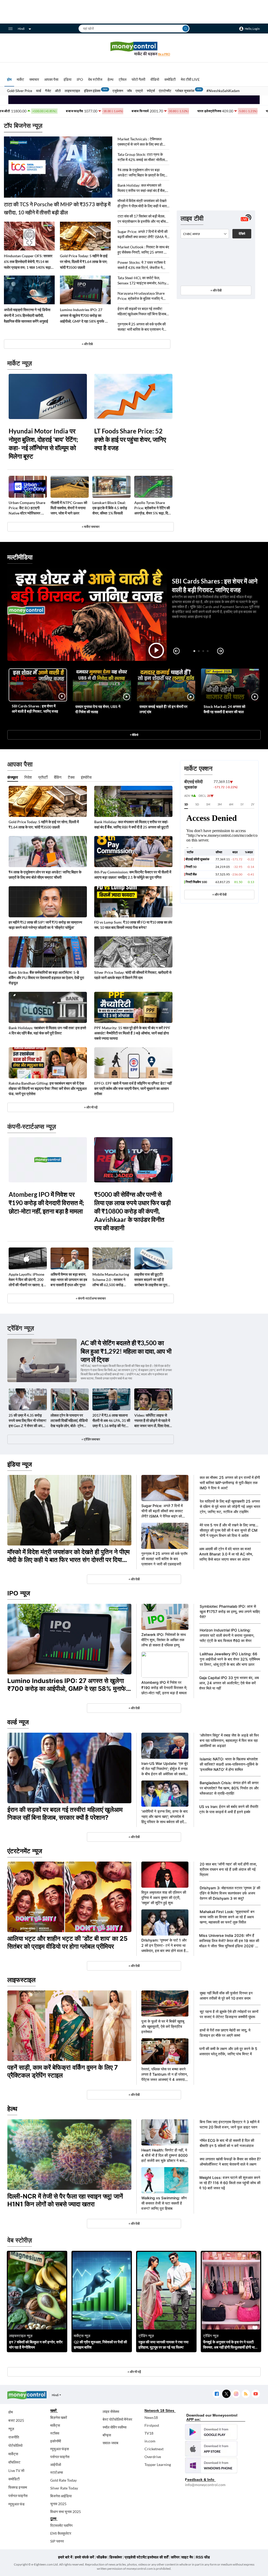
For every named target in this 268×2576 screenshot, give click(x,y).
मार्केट (20, 79)
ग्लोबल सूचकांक (185, 91)
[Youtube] (256, 2394)
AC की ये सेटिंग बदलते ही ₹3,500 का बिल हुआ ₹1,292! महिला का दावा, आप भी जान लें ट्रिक (126, 1351)
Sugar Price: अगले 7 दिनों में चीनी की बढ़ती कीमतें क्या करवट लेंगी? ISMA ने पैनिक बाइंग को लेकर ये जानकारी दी (143, 234)
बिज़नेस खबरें (59, 2417)
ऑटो (58, 91)
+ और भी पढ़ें (91, 1107)
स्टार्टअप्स (57, 2472)
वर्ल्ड (39, 91)
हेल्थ (110, 79)
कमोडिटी (170, 79)
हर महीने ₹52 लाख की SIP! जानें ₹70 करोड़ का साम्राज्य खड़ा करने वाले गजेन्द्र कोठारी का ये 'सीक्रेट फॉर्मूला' (45, 925)
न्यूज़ (11, 2429)
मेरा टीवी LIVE (190, 79)
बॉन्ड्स (107, 2435)
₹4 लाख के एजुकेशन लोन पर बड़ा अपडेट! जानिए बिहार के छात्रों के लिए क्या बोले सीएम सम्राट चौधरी (141, 173)
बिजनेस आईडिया (61, 2496)
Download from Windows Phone (211, 2465)
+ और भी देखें (219, 894)
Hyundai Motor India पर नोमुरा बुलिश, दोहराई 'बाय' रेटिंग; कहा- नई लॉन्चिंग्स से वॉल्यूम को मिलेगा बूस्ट (43, 443)
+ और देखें (216, 290)
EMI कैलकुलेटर (61, 2533)
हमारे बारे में (65, 2557)
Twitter (226, 2394)
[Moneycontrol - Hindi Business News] (134, 49)
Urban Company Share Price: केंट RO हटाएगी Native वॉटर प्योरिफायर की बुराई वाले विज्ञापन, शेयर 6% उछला (27, 508)
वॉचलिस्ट (14, 2462)
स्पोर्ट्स (151, 91)
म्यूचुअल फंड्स (60, 2449)
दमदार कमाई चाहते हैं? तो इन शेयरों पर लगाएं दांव (163, 709)
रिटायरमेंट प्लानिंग (61, 2525)
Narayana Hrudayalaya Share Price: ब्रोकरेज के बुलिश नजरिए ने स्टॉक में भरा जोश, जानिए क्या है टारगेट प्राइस (142, 296)
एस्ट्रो (139, 91)
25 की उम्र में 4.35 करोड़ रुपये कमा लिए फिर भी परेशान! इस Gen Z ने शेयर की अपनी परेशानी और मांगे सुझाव (28, 1421)
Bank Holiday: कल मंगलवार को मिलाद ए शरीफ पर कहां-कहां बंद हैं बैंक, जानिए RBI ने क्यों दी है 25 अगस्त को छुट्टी (141, 188)
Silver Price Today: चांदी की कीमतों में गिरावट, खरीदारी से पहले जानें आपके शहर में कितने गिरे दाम (133, 975)
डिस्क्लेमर (116, 2557)
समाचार (34, 79)
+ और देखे (87, 344)
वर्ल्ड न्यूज (18, 1722)
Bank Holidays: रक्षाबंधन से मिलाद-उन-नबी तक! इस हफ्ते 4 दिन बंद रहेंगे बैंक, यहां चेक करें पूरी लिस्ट (47, 1030)
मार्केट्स (13, 2454)
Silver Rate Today (64, 2488)
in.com (150, 2441)
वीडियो (155, 79)
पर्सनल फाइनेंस (18, 2496)
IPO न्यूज (19, 1593)
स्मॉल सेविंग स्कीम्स (115, 2427)
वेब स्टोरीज (95, 79)
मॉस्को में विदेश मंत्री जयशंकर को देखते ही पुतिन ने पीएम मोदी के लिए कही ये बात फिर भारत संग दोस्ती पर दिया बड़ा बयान (142, 204)
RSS (246, 2394)
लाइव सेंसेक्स (111, 2411)
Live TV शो (16, 2471)
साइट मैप (187, 2557)
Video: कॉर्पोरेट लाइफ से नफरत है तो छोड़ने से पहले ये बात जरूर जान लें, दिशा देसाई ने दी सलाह (153, 1421)
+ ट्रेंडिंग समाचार (91, 1439)
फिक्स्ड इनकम (18, 2487)
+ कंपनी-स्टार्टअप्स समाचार (91, 1298)
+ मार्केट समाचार (91, 527)
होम (9, 79)
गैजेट (48, 91)
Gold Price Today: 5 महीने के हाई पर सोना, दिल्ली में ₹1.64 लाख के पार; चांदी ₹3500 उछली (84, 262)
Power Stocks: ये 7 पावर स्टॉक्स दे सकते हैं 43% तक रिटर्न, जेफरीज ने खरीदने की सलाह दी (141, 265)
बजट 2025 (16, 2420)
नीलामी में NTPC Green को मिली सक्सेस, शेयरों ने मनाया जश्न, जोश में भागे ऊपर (69, 508)
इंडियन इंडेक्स (92, 91)
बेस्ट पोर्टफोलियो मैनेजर (117, 2419)
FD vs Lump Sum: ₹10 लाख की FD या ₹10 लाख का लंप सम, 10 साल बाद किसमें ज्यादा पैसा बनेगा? (133, 925)
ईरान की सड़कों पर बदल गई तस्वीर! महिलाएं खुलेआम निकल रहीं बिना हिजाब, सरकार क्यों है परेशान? (142, 311)
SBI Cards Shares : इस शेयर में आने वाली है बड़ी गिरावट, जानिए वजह (35, 709)
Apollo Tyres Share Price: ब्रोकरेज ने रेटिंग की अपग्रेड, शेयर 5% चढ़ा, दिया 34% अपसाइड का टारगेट (153, 508)
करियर (175, 2557)
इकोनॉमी (56, 2441)
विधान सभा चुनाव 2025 (66, 2512)
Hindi (21, 29)
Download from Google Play (211, 2432)
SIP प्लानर (57, 2541)
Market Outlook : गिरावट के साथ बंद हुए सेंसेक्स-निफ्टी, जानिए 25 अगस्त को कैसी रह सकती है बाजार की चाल (143, 250)
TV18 (149, 2433)
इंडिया (68, 79)
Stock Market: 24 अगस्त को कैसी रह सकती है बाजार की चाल (224, 709)
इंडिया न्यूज (20, 1464)
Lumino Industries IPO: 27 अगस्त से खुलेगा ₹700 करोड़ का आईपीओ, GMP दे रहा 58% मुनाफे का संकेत (84, 316)
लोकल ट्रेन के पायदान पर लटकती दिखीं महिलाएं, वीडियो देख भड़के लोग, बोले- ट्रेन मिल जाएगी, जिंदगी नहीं (69, 1421)
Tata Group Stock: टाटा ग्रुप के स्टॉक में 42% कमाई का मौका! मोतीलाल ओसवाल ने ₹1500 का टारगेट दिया (142, 157)
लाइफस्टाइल (72, 91)
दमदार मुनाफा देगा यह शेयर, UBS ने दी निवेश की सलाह (98, 709)
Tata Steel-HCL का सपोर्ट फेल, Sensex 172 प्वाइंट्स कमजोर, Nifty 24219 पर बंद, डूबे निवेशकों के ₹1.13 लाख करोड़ (142, 281)
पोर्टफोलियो (15, 2445)
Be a (164, 54)
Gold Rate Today (63, 2480)
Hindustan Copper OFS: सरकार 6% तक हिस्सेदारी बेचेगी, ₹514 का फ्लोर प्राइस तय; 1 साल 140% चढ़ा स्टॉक (28, 262)
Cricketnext (154, 2449)
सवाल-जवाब (110, 2443)
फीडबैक (102, 2557)
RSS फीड (203, 2557)
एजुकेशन (118, 91)
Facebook (217, 2394)
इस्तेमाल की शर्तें (158, 2557)
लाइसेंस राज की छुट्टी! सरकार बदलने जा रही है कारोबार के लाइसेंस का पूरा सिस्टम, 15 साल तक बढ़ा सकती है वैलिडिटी (151, 1280)
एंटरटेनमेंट (165, 91)
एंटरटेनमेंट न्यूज (25, 1851)
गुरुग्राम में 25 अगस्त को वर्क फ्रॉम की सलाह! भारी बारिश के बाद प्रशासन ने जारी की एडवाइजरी (142, 327)
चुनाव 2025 (58, 2504)
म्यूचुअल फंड (16, 2504)
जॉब (129, 91)
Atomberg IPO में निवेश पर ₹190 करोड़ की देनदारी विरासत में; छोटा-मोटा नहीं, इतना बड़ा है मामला (46, 1203)
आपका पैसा (51, 79)
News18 (151, 2417)
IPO (80, 79)
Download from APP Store (211, 2449)
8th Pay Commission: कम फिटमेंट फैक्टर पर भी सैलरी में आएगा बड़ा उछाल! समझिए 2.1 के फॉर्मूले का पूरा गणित (133, 875)
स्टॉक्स (55, 2433)
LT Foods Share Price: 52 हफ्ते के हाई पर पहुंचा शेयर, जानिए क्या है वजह (130, 439)
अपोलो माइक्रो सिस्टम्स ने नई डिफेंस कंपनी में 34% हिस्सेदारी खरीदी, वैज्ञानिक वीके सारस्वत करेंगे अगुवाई (27, 315)
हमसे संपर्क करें (84, 2557)
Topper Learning (158, 2465)
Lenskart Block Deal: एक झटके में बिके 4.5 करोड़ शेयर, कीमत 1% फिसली (110, 508)
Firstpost (152, 2425)
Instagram (236, 2394)
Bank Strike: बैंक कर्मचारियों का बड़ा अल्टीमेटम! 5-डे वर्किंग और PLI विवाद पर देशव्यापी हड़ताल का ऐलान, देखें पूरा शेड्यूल (46, 978)
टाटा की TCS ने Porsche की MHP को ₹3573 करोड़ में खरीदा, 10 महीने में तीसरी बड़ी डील (57, 208)
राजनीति (14, 2437)
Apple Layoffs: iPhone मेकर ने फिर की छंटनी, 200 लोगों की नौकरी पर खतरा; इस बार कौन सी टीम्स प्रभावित (27, 1280)
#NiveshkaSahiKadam (223, 91)
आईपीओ (56, 2465)
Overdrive (153, 2457)
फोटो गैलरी (138, 79)
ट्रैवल (122, 79)
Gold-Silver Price (20, 91)
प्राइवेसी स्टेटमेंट (136, 2557)
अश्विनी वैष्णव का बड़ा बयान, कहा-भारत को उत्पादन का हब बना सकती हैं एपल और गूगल (69, 1280)
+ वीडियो (134, 735)
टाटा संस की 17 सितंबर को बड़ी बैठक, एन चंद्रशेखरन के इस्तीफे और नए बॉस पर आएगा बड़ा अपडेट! (142, 219)
